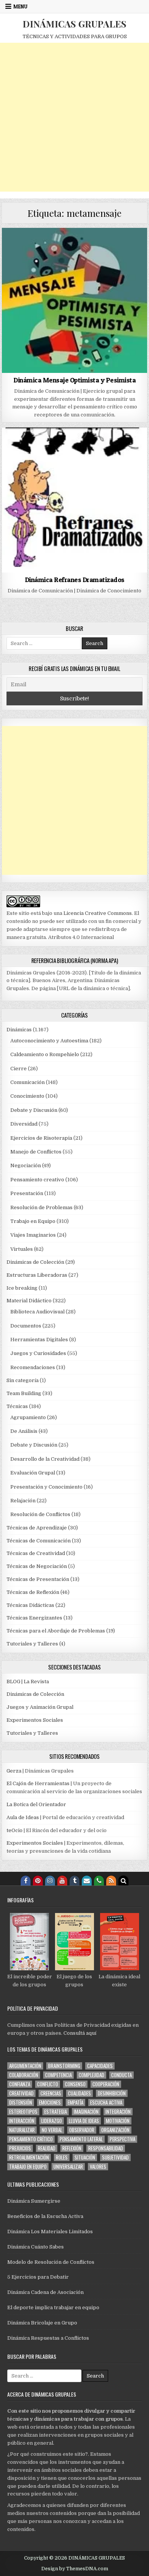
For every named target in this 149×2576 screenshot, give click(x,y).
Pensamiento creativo (37, 1180)
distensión (21, 2103)
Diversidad (24, 1124)
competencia (58, 2075)
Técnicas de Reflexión (33, 1592)
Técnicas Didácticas (30, 1605)
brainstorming (64, 2066)
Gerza (14, 1771)
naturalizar (22, 2130)
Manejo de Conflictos (36, 1152)
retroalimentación (29, 2157)
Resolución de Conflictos (40, 1514)
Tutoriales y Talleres (32, 1644)
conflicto (48, 2084)
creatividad (21, 2093)
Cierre (19, 1069)
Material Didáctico (29, 1301)
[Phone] (99, 1881)
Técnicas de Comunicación (39, 1541)
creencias (51, 2093)
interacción (22, 2121)
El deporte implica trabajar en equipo (53, 2307)
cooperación (106, 2084)
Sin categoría (23, 1380)
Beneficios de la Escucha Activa (45, 2216)
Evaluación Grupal (33, 1473)
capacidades (100, 2066)
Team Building (24, 1393)
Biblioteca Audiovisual (37, 1312)
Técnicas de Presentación (38, 1579)
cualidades (79, 2093)
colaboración (24, 2075)
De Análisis (24, 1431)
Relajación (23, 1501)
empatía (75, 2103)
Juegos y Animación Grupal (40, 1707)
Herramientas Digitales (39, 1340)
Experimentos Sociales (35, 1720)
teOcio (15, 1830)
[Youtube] (62, 1881)
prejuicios (20, 2148)
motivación (118, 2121)
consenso (75, 2084)
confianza (20, 2084)
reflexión (72, 2148)
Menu (20, 6)
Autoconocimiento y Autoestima (49, 1041)
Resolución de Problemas (41, 1207)
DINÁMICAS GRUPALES (74, 24)
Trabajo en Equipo (33, 1221)
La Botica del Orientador (36, 1804)
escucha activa (106, 2103)
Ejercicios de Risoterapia (41, 1138)
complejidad (92, 2075)
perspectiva (122, 2139)
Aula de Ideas (23, 1817)
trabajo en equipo (28, 2167)
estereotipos (23, 2112)
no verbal (52, 2130)
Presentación (27, 1193)
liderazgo (52, 2121)
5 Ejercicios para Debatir (38, 2277)
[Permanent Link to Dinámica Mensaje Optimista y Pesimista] (74, 300)
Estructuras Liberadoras (37, 1275)
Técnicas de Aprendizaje (37, 1528)
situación (85, 2157)
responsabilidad (106, 2148)
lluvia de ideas (84, 2121)
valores (98, 2167)
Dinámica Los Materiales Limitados (50, 2232)
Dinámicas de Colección (35, 1262)
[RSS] (111, 1881)
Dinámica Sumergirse (34, 2201)
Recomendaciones (33, 1367)
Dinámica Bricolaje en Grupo (42, 2323)
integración (118, 2112)
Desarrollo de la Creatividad (45, 1459)
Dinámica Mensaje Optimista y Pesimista (74, 380)
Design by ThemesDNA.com (75, 2569)
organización (115, 2130)
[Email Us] (87, 1881)
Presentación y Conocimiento (46, 1487)
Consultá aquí (80, 2033)
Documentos (26, 1326)
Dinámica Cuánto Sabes (36, 2247)
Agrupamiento (28, 1417)
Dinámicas (19, 1030)
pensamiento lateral (81, 2139)
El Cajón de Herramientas (38, 1783)
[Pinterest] (38, 1881)
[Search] (123, 1881)
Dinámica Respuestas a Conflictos (48, 2338)
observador (82, 2130)
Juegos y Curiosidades (38, 1353)
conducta (121, 2075)
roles (62, 2157)
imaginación (86, 2112)
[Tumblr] (74, 1881)
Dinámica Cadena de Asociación (45, 2292)
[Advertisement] (74, 117)
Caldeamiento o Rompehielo (45, 1054)
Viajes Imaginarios (33, 1235)
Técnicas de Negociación (37, 1566)
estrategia (56, 2112)
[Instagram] (50, 1881)
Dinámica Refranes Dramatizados (75, 580)
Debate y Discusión (34, 1110)
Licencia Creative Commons (98, 913)
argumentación (25, 2066)
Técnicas (17, 1406)
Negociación (26, 1165)
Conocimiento (27, 1096)
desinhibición (112, 2093)
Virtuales (22, 1249)
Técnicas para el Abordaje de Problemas (56, 1631)
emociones (50, 2103)
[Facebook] (26, 1881)
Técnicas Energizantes (34, 1618)
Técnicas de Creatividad (36, 1553)
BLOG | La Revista (28, 1682)
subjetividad (115, 2157)
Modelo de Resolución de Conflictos (51, 2262)
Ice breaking (22, 1288)
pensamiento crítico (31, 2139)
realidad (47, 2148)
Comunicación (28, 1082)
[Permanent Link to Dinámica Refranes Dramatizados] (74, 500)
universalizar (68, 2167)
